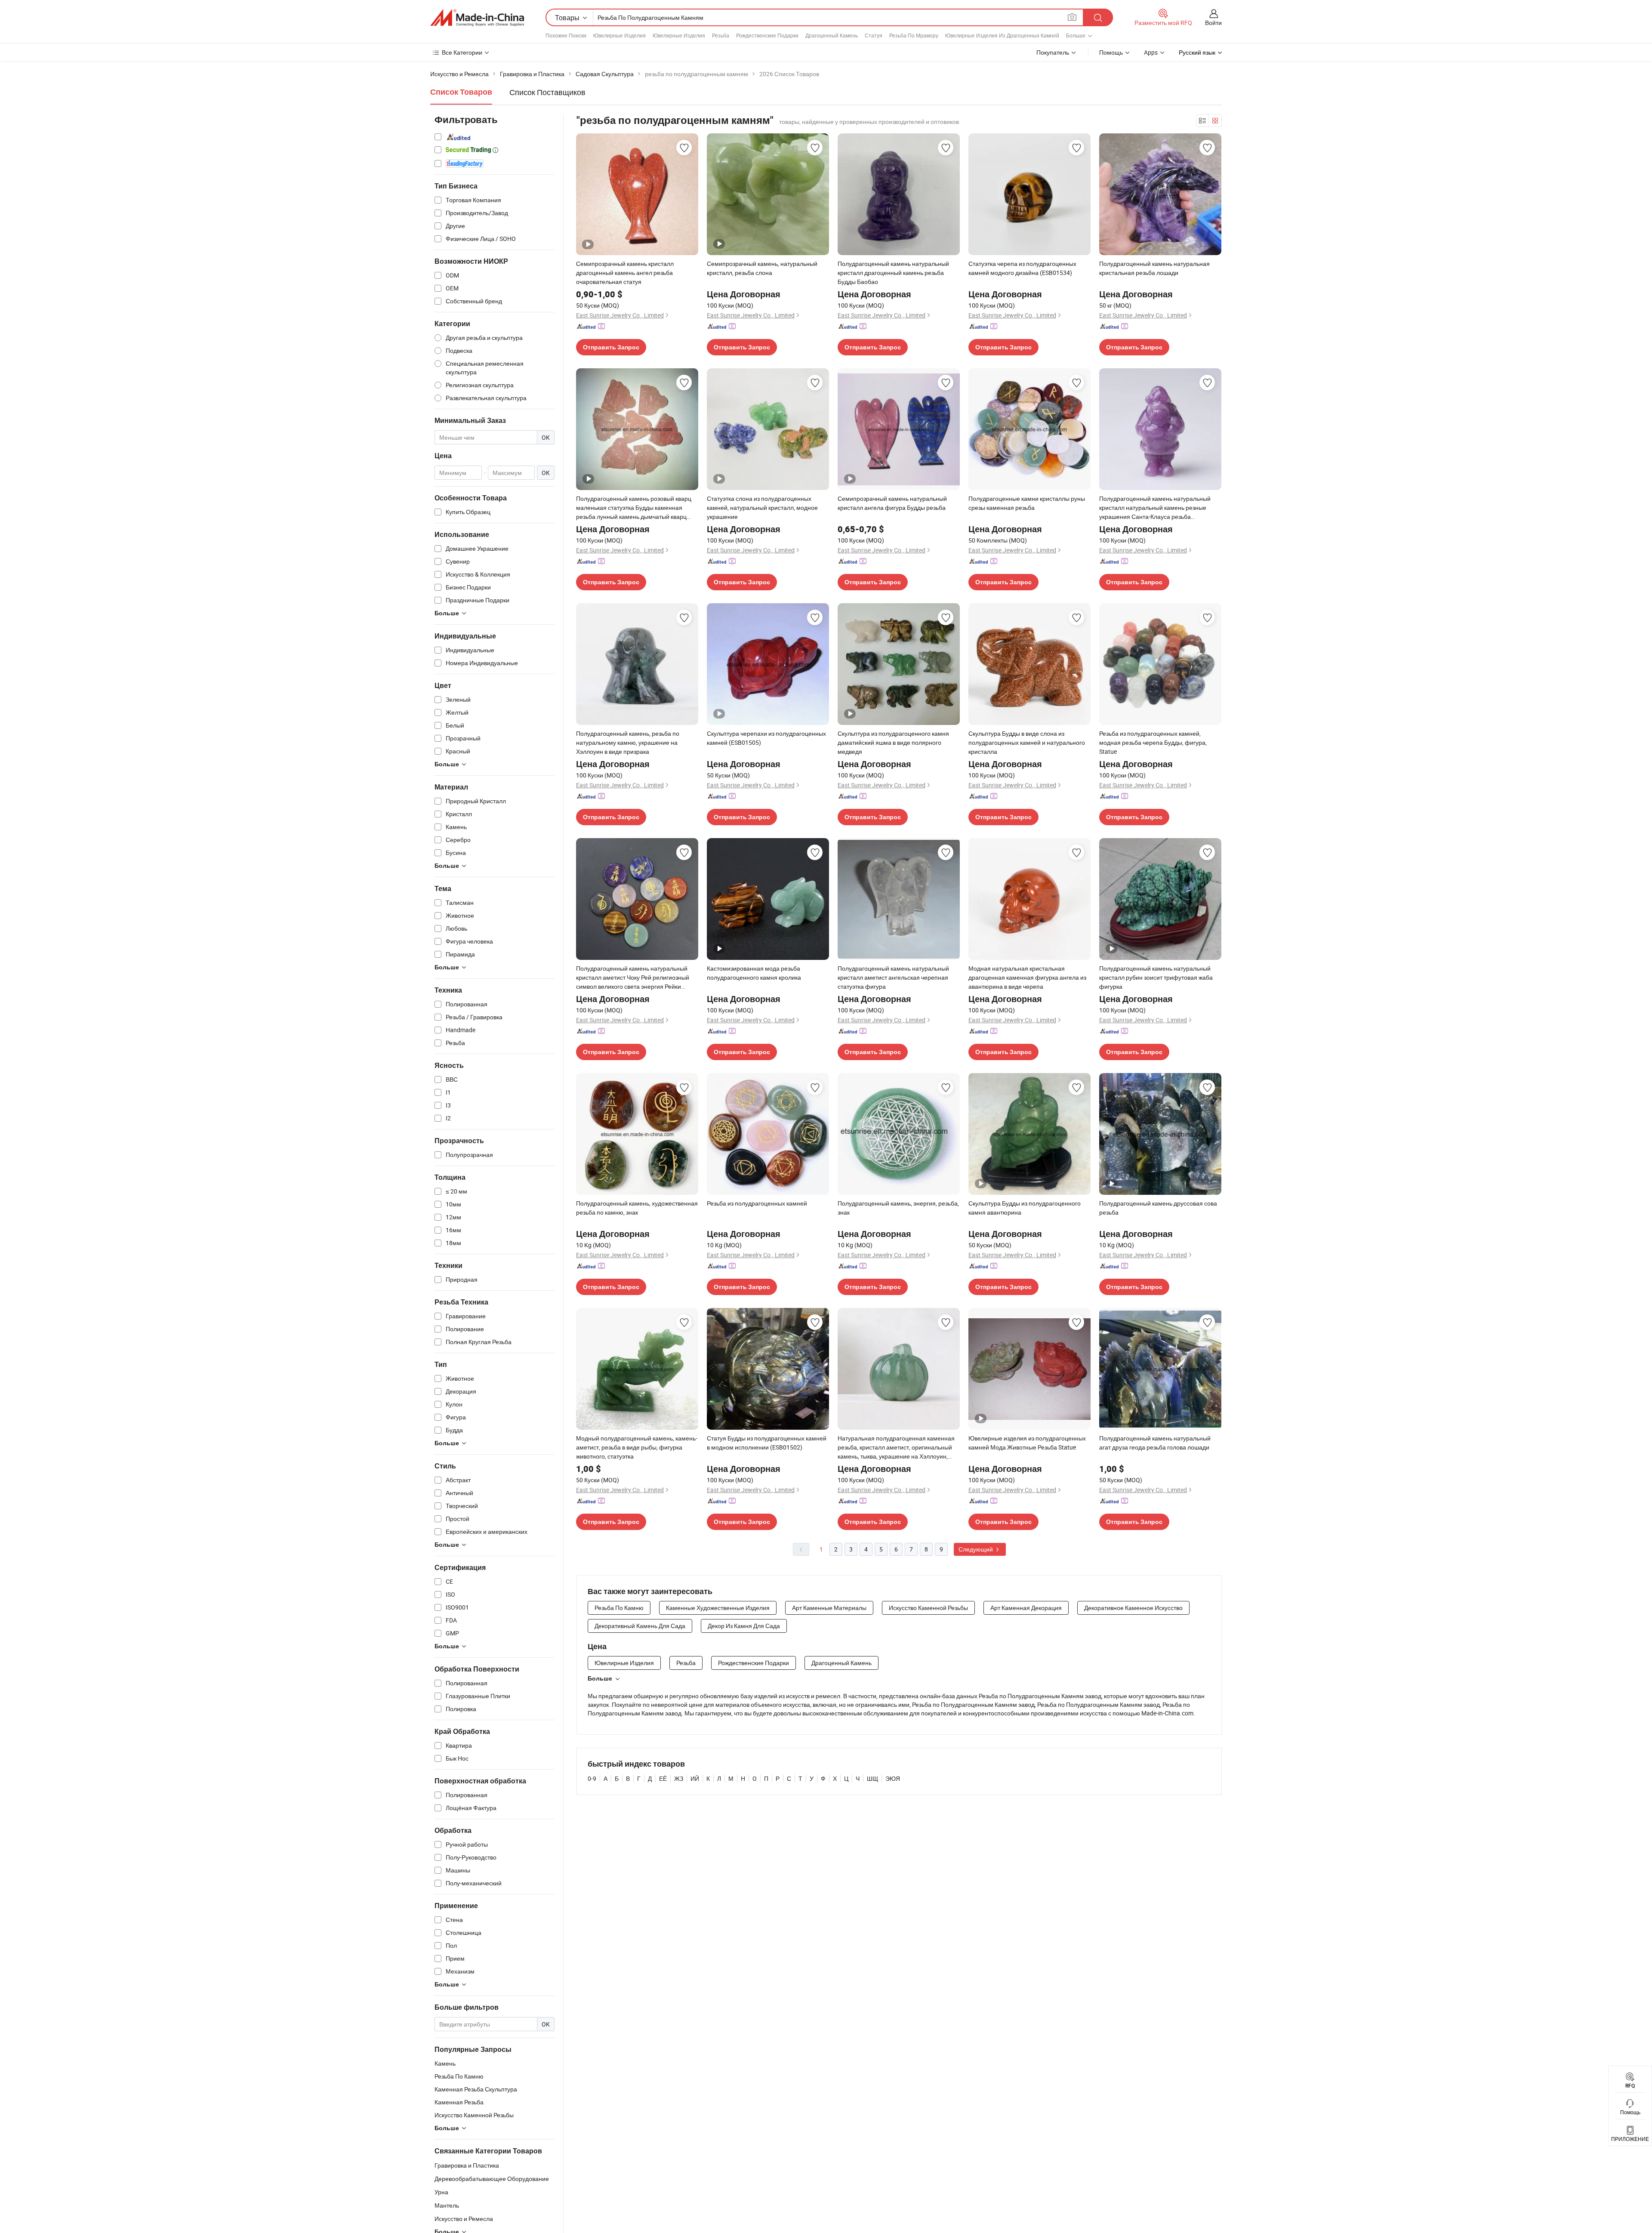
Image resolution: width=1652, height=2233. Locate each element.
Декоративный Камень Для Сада (640, 1626)
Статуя (874, 35)
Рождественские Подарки (767, 35)
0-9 (592, 1778)
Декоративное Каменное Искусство (1133, 1608)
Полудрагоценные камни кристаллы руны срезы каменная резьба (1027, 503)
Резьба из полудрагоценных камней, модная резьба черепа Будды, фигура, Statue (1153, 742)
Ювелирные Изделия (619, 35)
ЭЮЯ (893, 1778)
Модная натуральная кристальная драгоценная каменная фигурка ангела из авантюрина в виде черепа (1027, 977)
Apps (1151, 52)
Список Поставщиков (547, 92)
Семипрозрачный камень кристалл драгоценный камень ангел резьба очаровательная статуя (625, 273)
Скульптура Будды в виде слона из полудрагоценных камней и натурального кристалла (1027, 742)
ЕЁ (663, 1778)
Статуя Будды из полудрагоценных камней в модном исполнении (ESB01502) (767, 1443)
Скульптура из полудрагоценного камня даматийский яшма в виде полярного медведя (893, 742)
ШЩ (872, 1778)
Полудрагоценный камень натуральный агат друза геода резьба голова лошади (1155, 1443)
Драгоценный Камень (832, 35)
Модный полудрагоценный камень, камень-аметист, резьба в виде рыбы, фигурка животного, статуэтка (637, 1447)
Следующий (976, 1549)
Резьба (721, 35)
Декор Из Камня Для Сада (744, 1626)
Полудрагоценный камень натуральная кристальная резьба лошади (1154, 268)
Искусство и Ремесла (464, 2219)
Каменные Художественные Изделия (718, 1608)
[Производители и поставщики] (477, 18)
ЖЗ (679, 1778)
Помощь (1111, 52)
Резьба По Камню (619, 1608)
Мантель (447, 2205)
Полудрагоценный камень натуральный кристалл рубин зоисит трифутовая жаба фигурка (1156, 977)
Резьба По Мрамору (914, 35)
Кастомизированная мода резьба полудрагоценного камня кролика (754, 973)
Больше (600, 1678)
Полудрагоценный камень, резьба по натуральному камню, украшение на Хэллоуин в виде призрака (628, 742)
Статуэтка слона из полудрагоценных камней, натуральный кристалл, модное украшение (762, 507)
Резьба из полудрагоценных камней (757, 1203)
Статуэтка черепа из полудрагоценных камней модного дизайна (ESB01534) (1022, 268)
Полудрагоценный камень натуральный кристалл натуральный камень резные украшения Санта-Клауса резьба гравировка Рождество (1155, 508)
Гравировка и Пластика (467, 2165)
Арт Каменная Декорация (1026, 1608)
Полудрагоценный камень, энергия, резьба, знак (898, 1208)
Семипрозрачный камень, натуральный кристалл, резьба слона (762, 268)
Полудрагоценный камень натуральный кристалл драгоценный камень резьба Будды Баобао (893, 273)
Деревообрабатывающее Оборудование (492, 2179)
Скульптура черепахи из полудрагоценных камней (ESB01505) (766, 738)
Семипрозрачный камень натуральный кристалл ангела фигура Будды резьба (892, 503)
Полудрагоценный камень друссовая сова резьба (1158, 1208)
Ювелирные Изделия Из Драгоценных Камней (1002, 35)
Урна (441, 2192)
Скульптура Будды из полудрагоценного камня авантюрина (1025, 1208)
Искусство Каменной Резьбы (928, 1608)
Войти (1213, 23)
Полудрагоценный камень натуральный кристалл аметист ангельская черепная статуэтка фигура (893, 977)
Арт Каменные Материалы (829, 1608)
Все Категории (462, 52)
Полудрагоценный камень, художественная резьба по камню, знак (637, 1208)
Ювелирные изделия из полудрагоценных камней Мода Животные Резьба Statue (1027, 1443)
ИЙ (695, 1778)
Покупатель (1053, 52)
